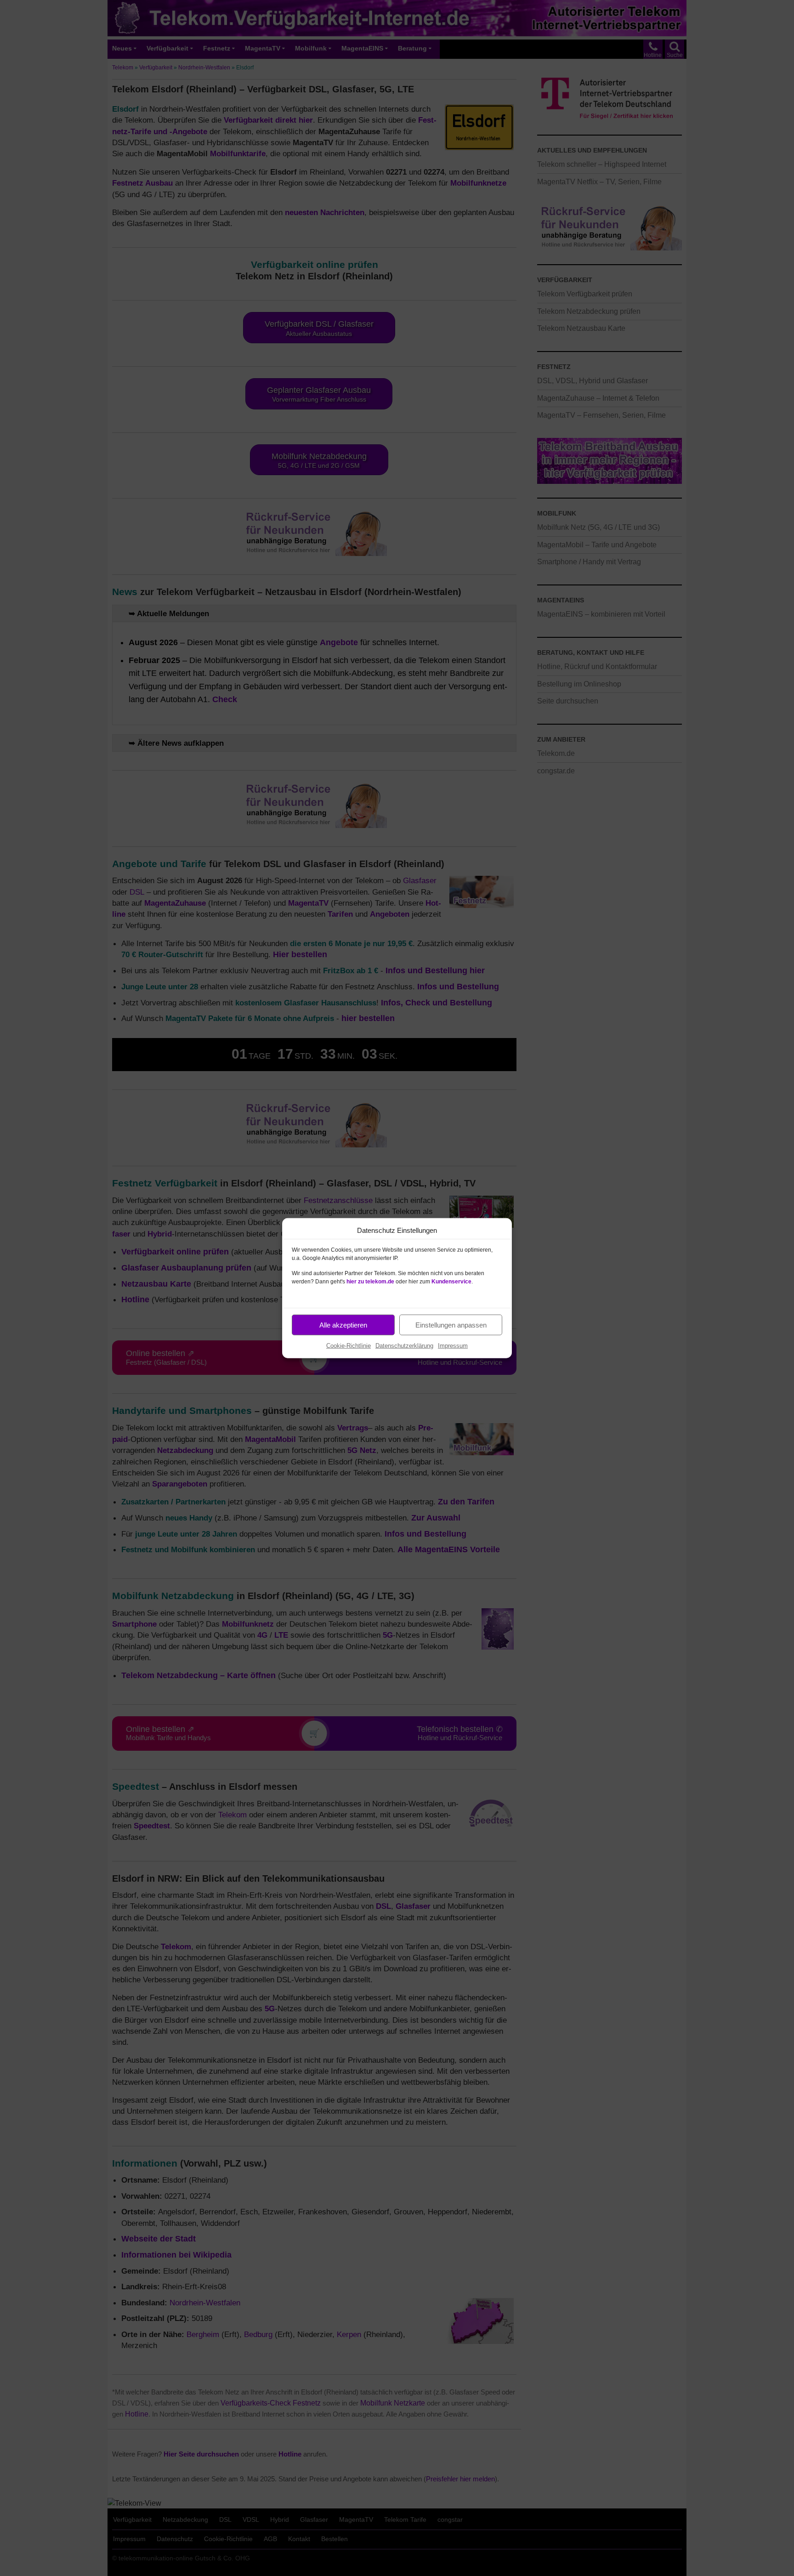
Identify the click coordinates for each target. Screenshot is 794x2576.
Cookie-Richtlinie (349, 1346)
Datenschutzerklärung (404, 1346)
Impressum (453, 1346)
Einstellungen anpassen (451, 1325)
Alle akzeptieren (343, 1325)
